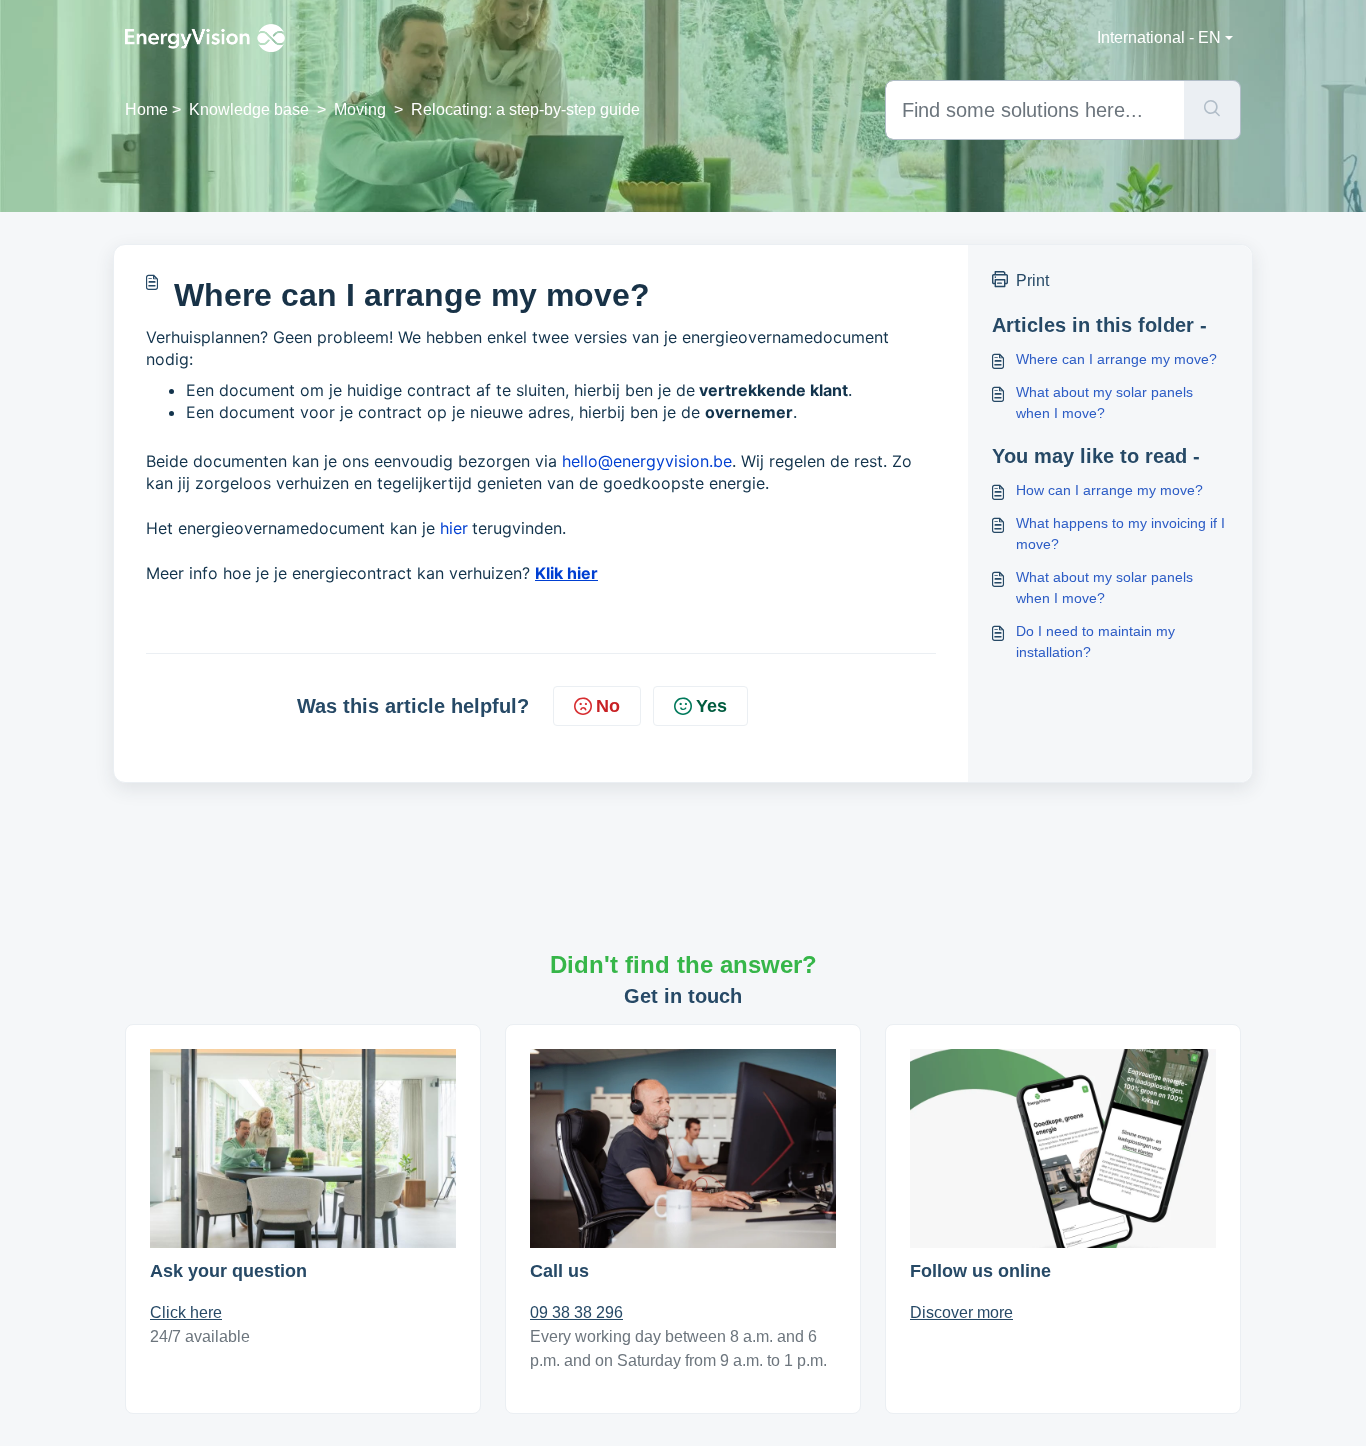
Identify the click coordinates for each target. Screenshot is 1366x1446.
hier (454, 528)
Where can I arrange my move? (1116, 359)
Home (146, 109)
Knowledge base (249, 109)
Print (1032, 280)
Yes (711, 706)
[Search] (1212, 110)
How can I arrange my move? (1109, 490)
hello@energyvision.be (647, 461)
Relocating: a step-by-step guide (525, 109)
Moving (360, 109)
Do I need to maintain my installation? (1095, 641)
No (608, 706)
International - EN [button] (1159, 37)
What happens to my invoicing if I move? (1120, 533)
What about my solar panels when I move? (1104, 402)
